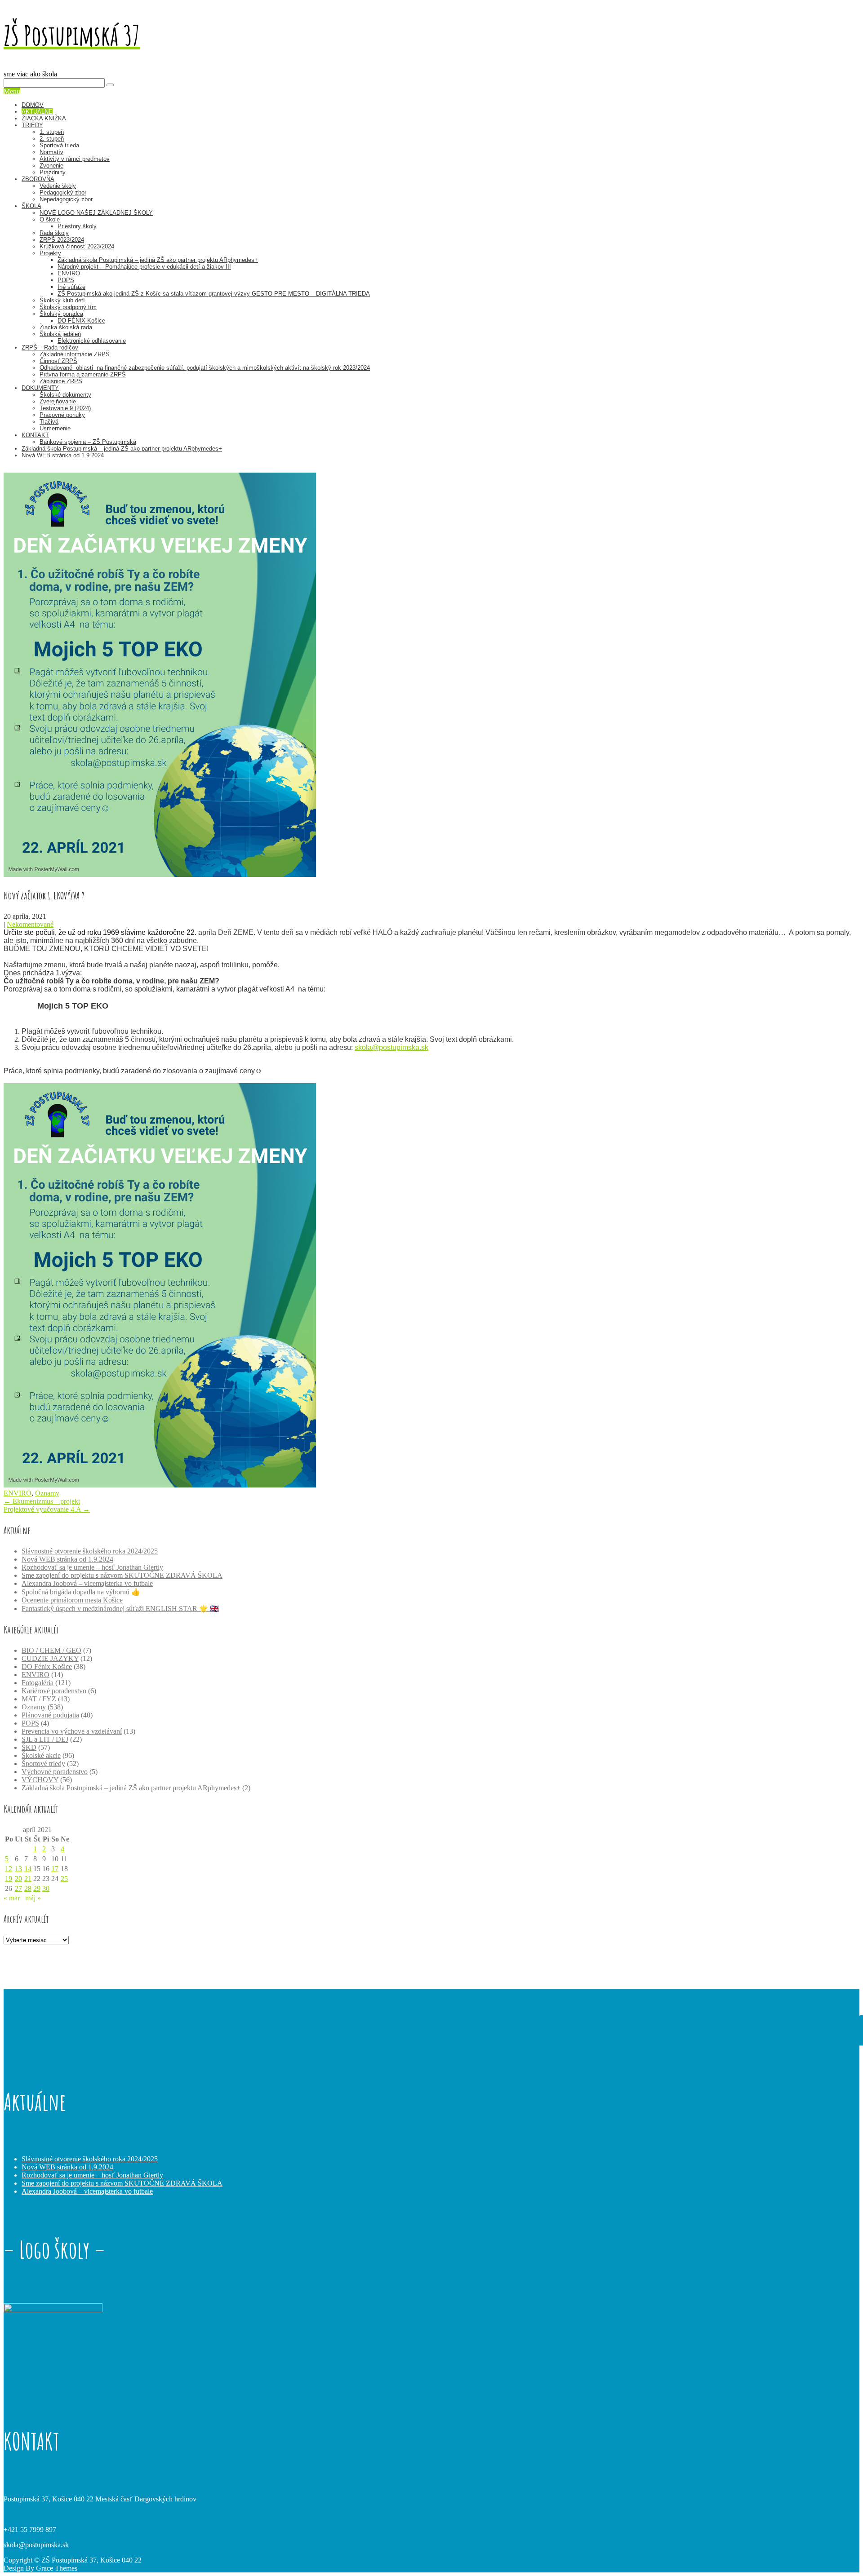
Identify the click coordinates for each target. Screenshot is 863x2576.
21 (28, 1879)
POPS (66, 280)
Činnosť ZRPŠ (58, 361)
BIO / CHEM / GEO (51, 1650)
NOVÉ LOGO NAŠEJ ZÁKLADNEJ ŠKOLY (96, 213)
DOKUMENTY (40, 388)
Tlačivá (49, 422)
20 (18, 1879)
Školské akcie (41, 1755)
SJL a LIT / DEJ (45, 1739)
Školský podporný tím (68, 307)
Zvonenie (51, 166)
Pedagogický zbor (63, 193)
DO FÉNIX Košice (81, 321)
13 (18, 1869)
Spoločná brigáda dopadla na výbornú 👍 (81, 1592)
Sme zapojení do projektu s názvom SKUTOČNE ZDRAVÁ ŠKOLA (122, 1575)
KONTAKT (35, 435)
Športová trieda (59, 145)
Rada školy (54, 233)
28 (28, 1888)
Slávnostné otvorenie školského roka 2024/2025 (90, 1551)
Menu (12, 91)
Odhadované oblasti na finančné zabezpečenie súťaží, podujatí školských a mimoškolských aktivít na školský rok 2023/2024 (205, 368)
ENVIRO (69, 273)
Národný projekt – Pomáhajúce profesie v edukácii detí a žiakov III (144, 267)
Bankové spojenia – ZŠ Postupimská (88, 442)
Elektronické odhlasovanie (92, 341)
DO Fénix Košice (47, 1666)
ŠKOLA (31, 206)
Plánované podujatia (50, 1715)
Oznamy (47, 1493)
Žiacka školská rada (66, 327)
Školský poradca (61, 314)
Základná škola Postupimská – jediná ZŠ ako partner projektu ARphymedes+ (158, 260)
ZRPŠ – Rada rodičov (50, 347)
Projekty (50, 253)
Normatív (51, 152)
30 (46, 1888)
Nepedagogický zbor (66, 199)
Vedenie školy (58, 186)
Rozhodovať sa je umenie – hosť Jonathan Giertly (92, 1567)
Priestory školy (77, 226)
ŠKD (29, 1747)
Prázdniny (53, 172)
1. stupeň (52, 132)
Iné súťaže (71, 287)
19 (9, 1879)
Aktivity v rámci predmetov (75, 159)
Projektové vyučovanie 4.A (47, 1509)
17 (55, 1869)
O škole (50, 219)
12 (9, 1869)
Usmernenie (55, 428)
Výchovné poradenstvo (55, 1772)
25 (64, 1879)
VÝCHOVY (40, 1780)
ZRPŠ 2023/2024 (62, 240)
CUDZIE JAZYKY (50, 1658)
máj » (33, 1898)
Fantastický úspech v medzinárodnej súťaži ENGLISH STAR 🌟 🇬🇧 (120, 1609)
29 (37, 1888)
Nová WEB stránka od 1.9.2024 (63, 455)
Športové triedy (43, 1764)
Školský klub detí (62, 300)
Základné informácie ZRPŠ (75, 354)
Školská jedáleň (60, 334)
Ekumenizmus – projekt (42, 1501)
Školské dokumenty (65, 395)
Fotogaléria (38, 1683)
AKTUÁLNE (37, 112)
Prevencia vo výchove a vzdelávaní (72, 1731)
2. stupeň (52, 139)
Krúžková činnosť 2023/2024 (77, 246)
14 (28, 1869)
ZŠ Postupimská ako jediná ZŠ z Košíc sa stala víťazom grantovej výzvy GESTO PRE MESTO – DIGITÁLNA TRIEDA (214, 294)
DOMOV (33, 105)
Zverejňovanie (58, 401)
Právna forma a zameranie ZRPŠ (83, 374)
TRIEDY (32, 125)
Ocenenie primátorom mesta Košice (72, 1600)
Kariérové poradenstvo (54, 1691)
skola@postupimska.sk (391, 1047)
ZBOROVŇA (38, 179)
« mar (12, 1898)
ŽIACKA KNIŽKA (44, 118)
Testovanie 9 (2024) (65, 408)
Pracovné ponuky (62, 415)
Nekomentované (30, 924)
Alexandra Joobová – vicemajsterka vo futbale (87, 1583)
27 (18, 1888)
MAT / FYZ (39, 1699)
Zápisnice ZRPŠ (61, 381)
